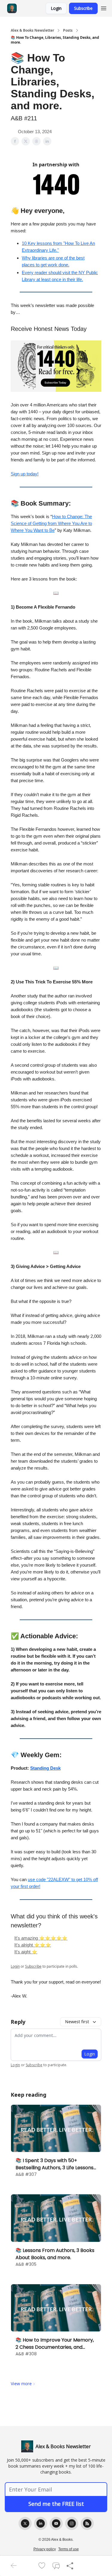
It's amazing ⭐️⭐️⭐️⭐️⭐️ (41, 1938)
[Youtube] (56, 2523)
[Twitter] (25, 2523)
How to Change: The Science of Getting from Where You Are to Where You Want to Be (51, 523)
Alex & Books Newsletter (32, 30)
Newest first (77, 2022)
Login (56, 8)
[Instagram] (72, 2523)
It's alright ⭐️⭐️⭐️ (33, 1945)
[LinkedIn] (41, 2523)
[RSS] (87, 2523)
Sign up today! (25, 474)
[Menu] (104, 7)
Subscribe (83, 8)
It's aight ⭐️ (26, 1952)
